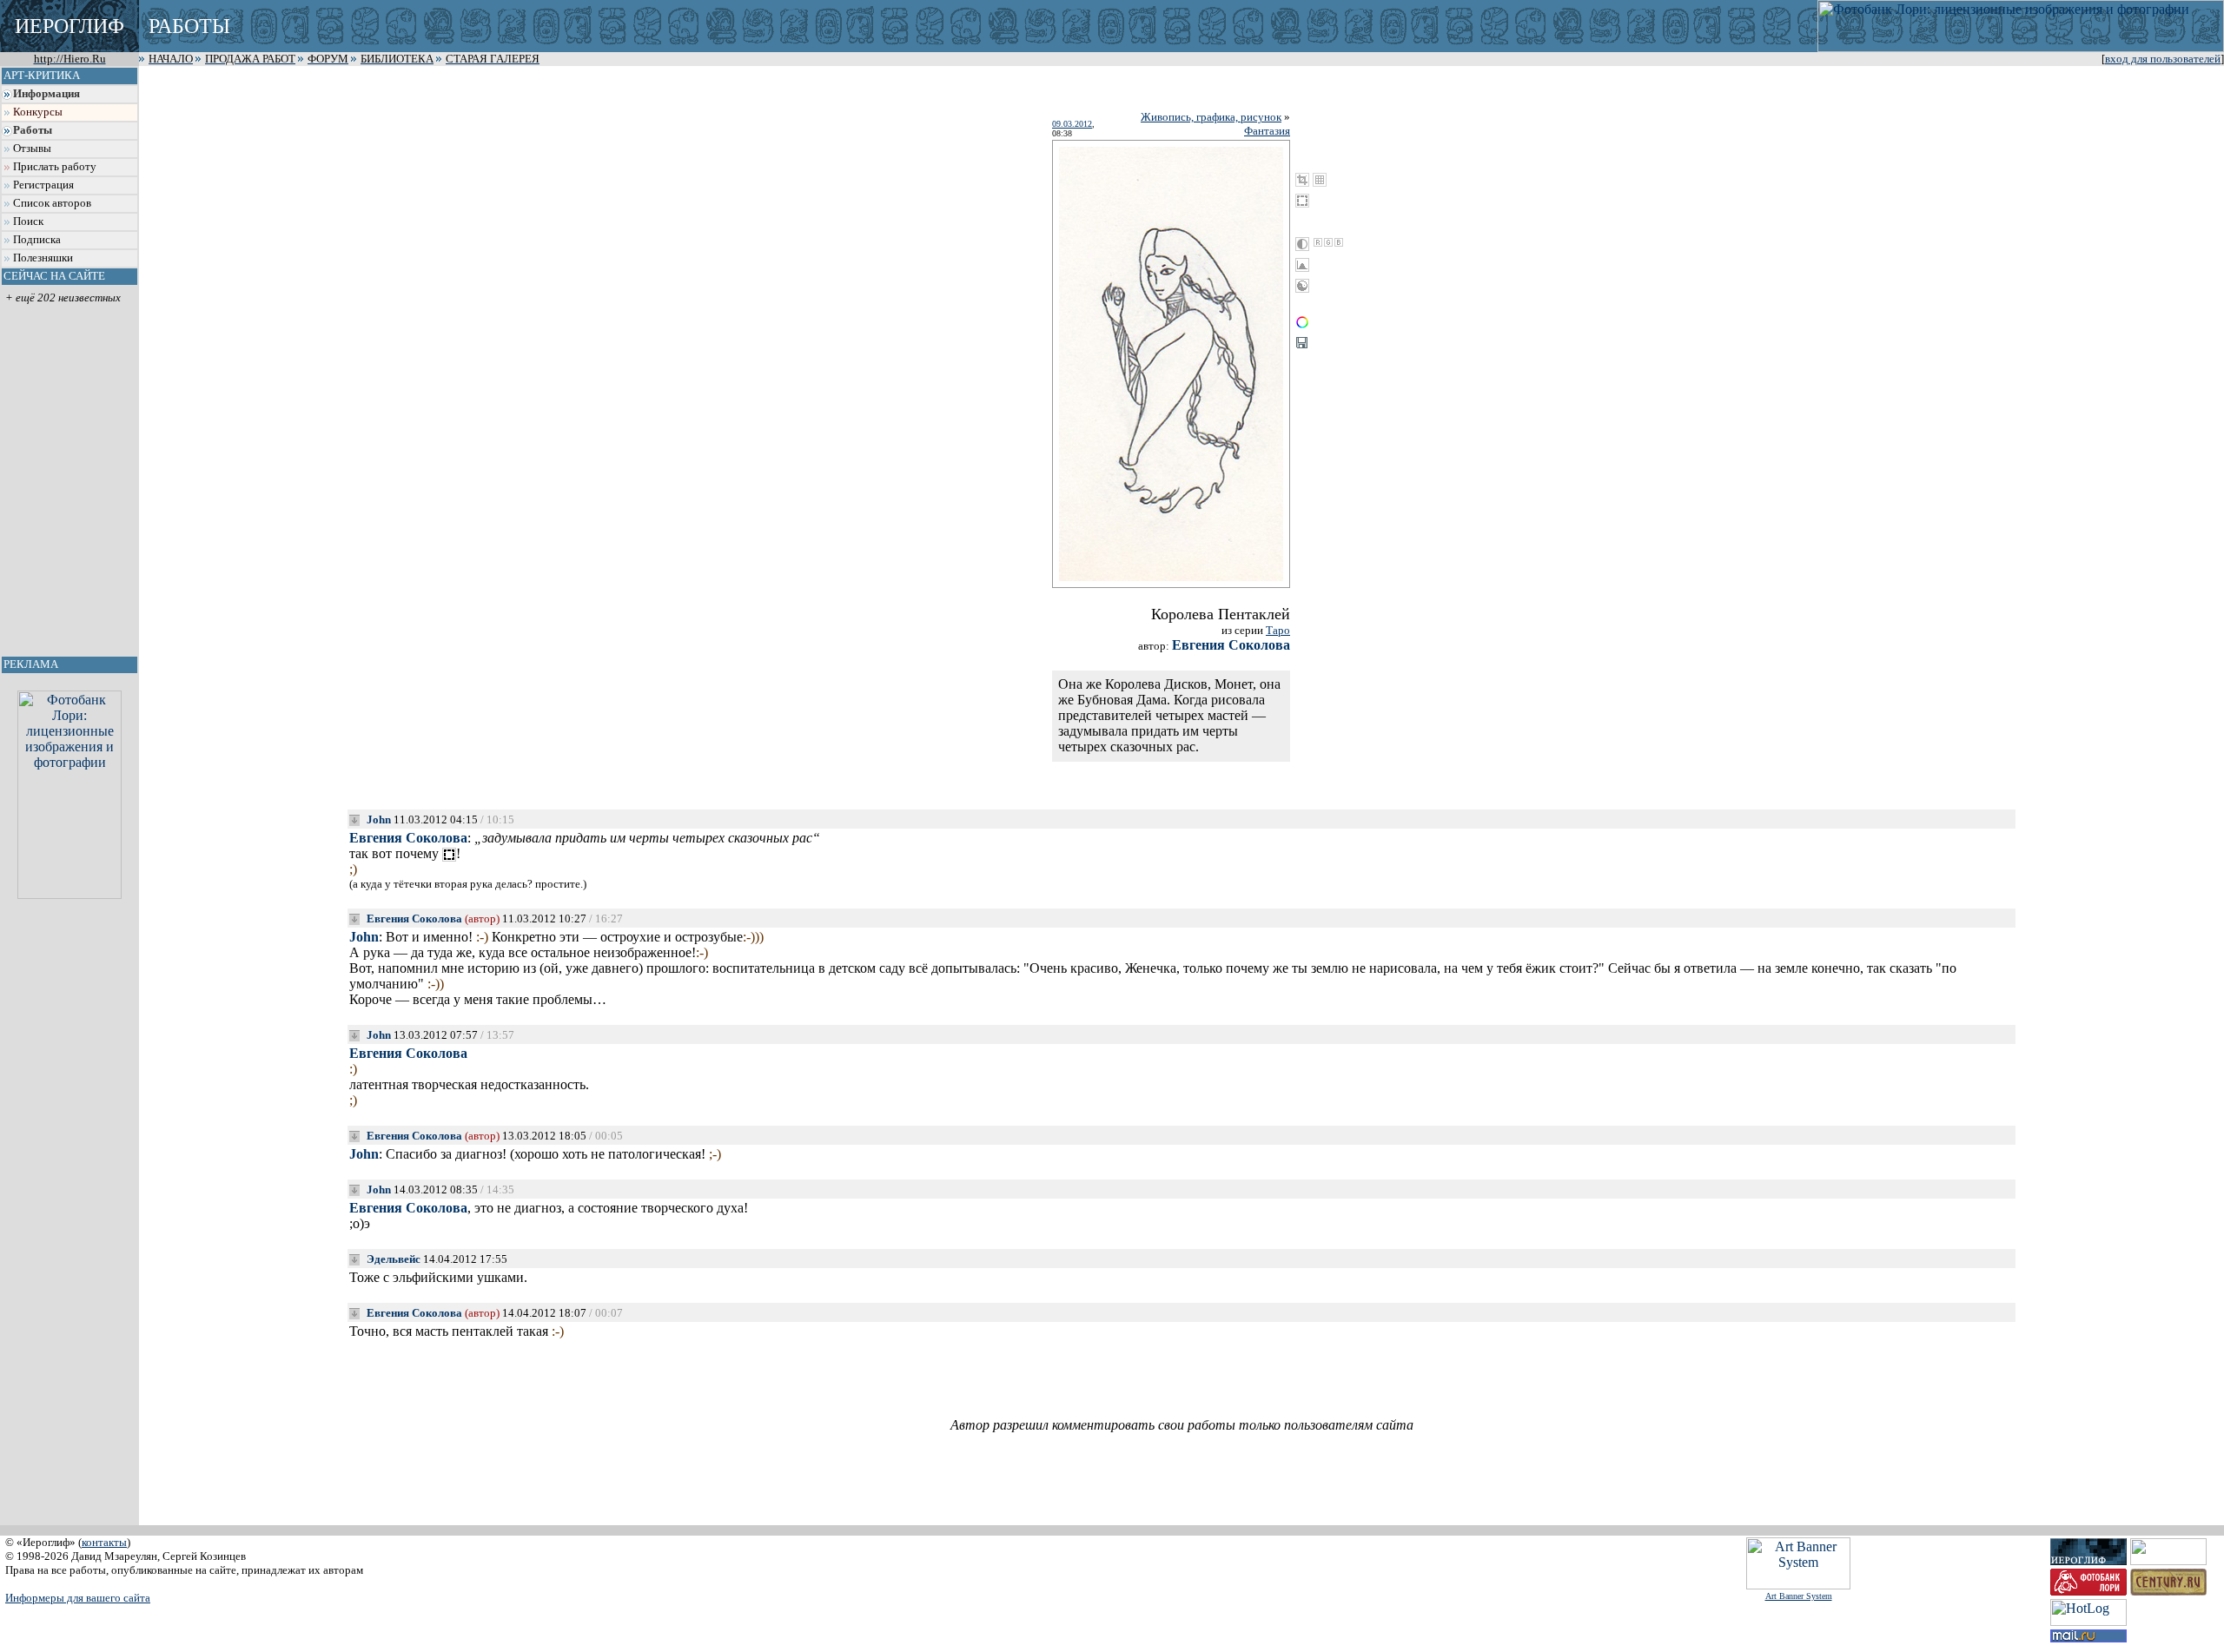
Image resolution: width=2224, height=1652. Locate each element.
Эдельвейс (394, 1259)
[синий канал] (1339, 242)
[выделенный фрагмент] (449, 855)
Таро (1278, 630)
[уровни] (1302, 265)
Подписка (37, 240)
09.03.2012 (1072, 124)
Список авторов (52, 203)
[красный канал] (1318, 242)
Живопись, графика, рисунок (1211, 117)
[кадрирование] (1302, 180)
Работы (33, 130)
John (379, 819)
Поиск (28, 221)
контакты (104, 1542)
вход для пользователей (2163, 59)
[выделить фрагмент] (1302, 201)
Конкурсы (38, 112)
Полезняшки (43, 258)
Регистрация (43, 185)
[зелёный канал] (1328, 242)
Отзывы (32, 149)
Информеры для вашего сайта (78, 1598)
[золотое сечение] (1320, 180)
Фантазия (1267, 131)
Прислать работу (55, 167)
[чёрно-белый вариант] (1302, 244)
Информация (46, 94)
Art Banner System (1799, 1596)
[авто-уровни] (1302, 286)
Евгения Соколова (1231, 645)
